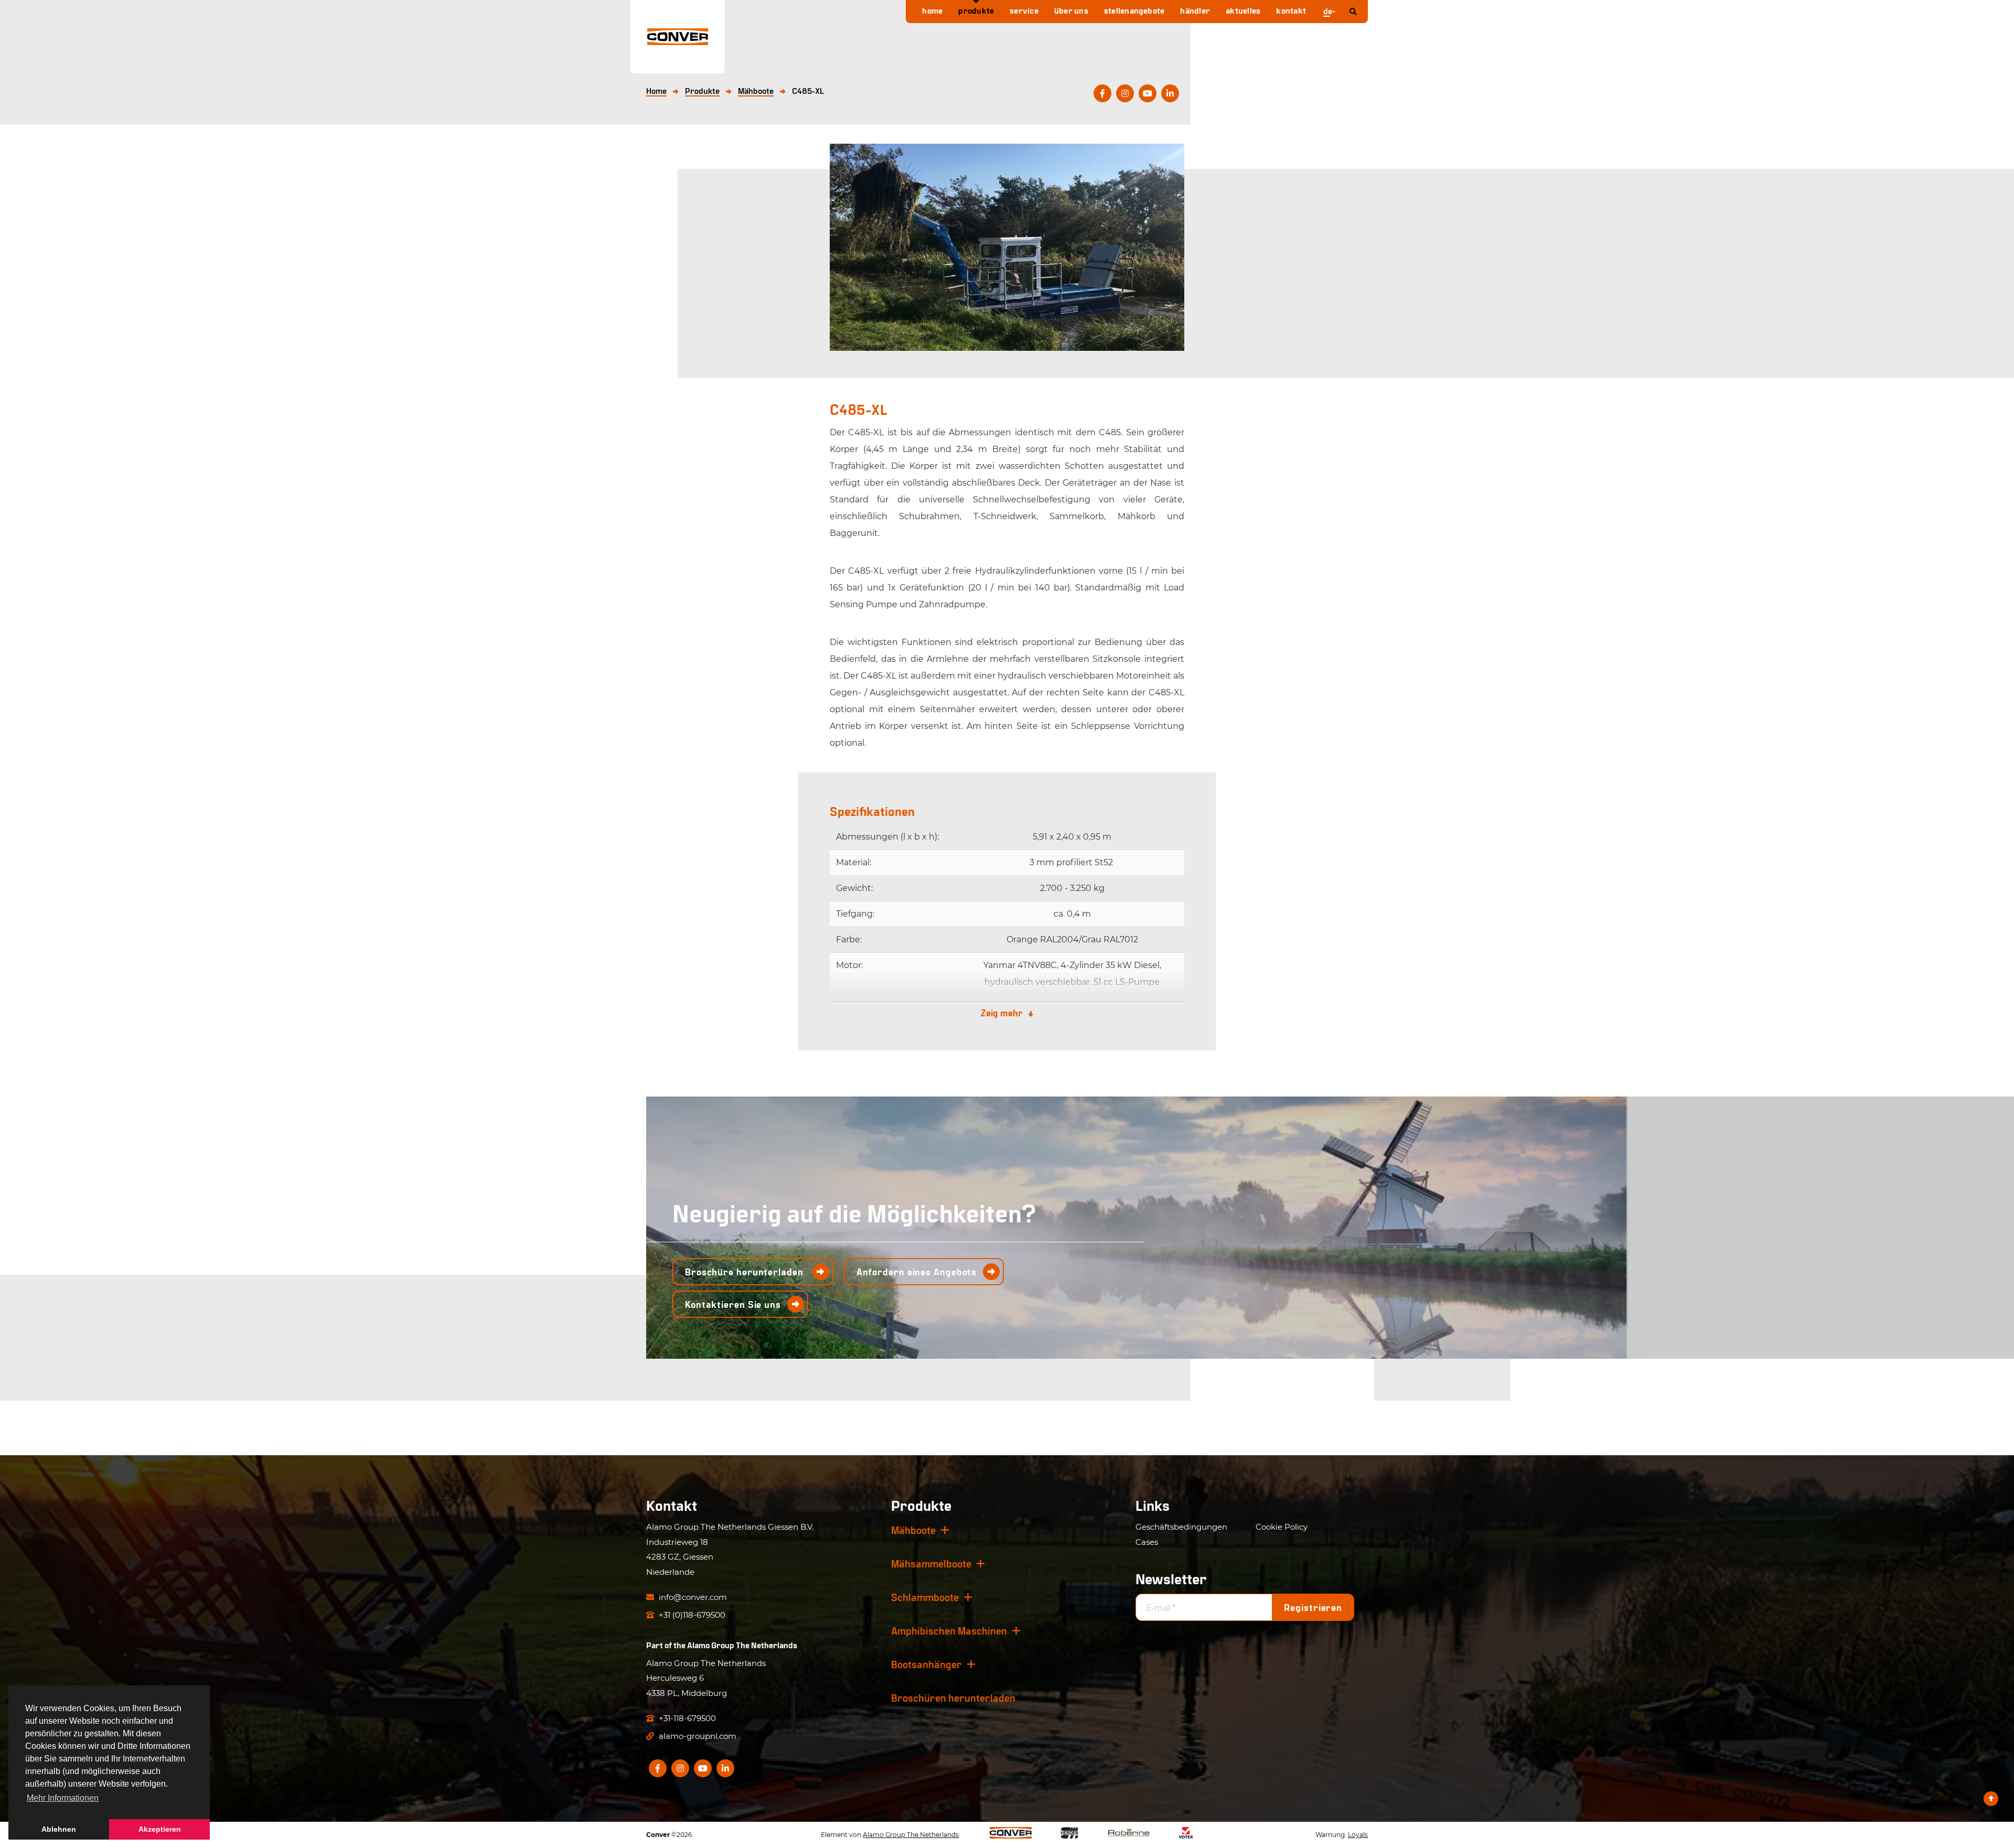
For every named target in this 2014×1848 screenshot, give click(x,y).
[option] (1007, 247)
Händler (1195, 10)
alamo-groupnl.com (697, 1736)
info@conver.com (692, 1597)
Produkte (976, 10)
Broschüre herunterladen (746, 1272)
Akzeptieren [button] (160, 1829)
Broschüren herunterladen (953, 1697)
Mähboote (913, 1530)
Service (1024, 10)
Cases (1147, 1542)
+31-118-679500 (686, 1718)
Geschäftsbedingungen (1181, 1527)
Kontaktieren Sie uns (733, 1304)
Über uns (1071, 10)
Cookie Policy (1282, 1527)
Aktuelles (1243, 10)
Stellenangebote (1134, 10)
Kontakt (1291, 10)
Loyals (1358, 1835)
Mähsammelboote (931, 1563)
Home (932, 10)
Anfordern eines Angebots (917, 1272)
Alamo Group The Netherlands (742, 1645)
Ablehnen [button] (59, 1829)
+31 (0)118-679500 (691, 1615)
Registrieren (1313, 1607)
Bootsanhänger (926, 1664)
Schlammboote (925, 1597)
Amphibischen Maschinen (949, 1630)
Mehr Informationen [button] (63, 1798)
